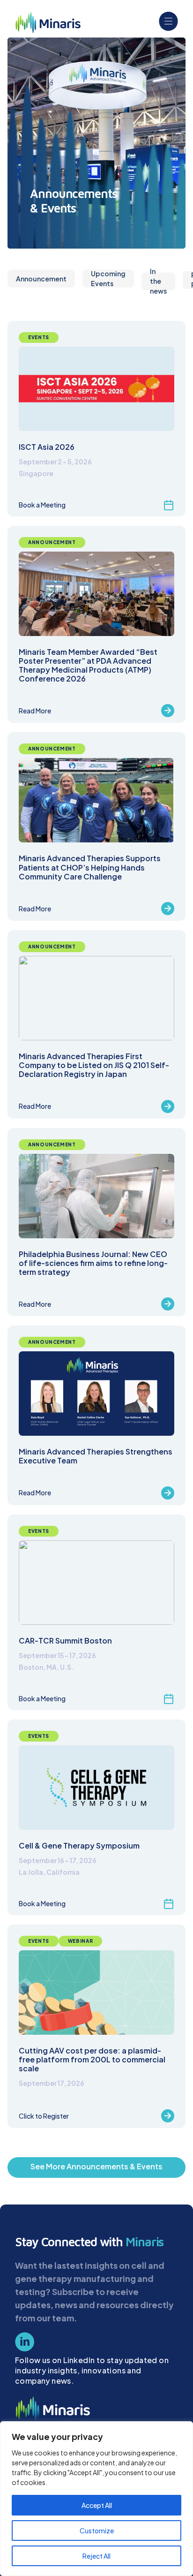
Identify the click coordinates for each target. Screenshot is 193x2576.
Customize (97, 2531)
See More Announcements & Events (96, 2166)
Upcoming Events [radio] (108, 279)
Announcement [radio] (41, 279)
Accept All (97, 2505)
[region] (96, 2499)
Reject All (96, 2556)
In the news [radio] (158, 281)
